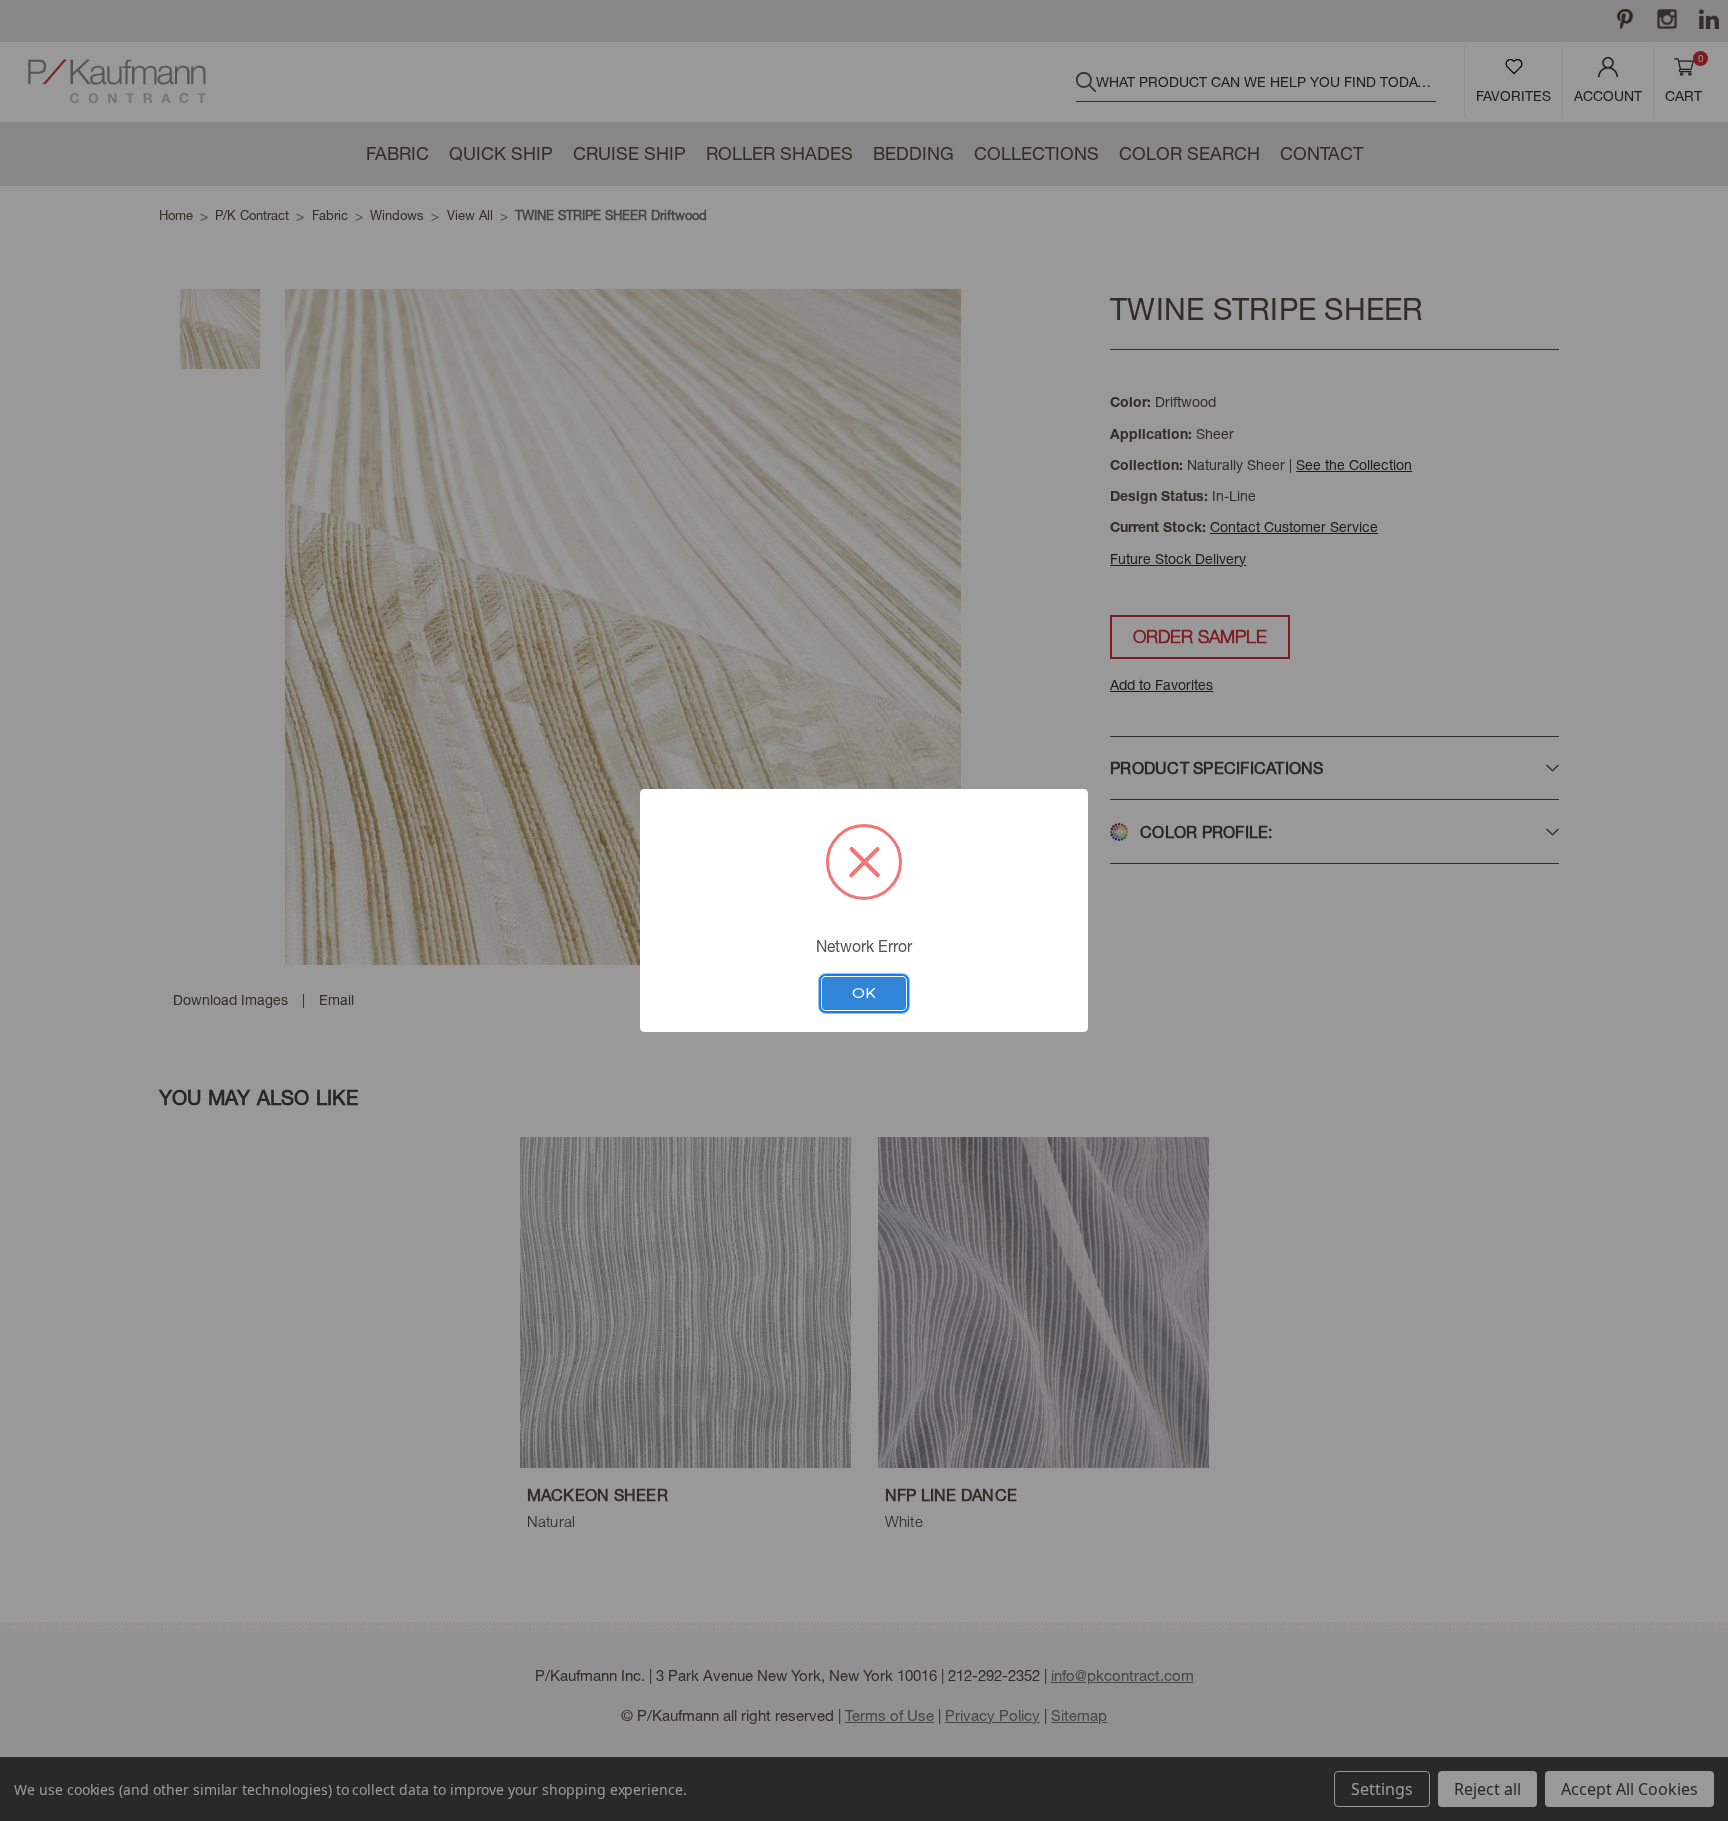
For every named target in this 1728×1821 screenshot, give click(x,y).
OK (864, 993)
